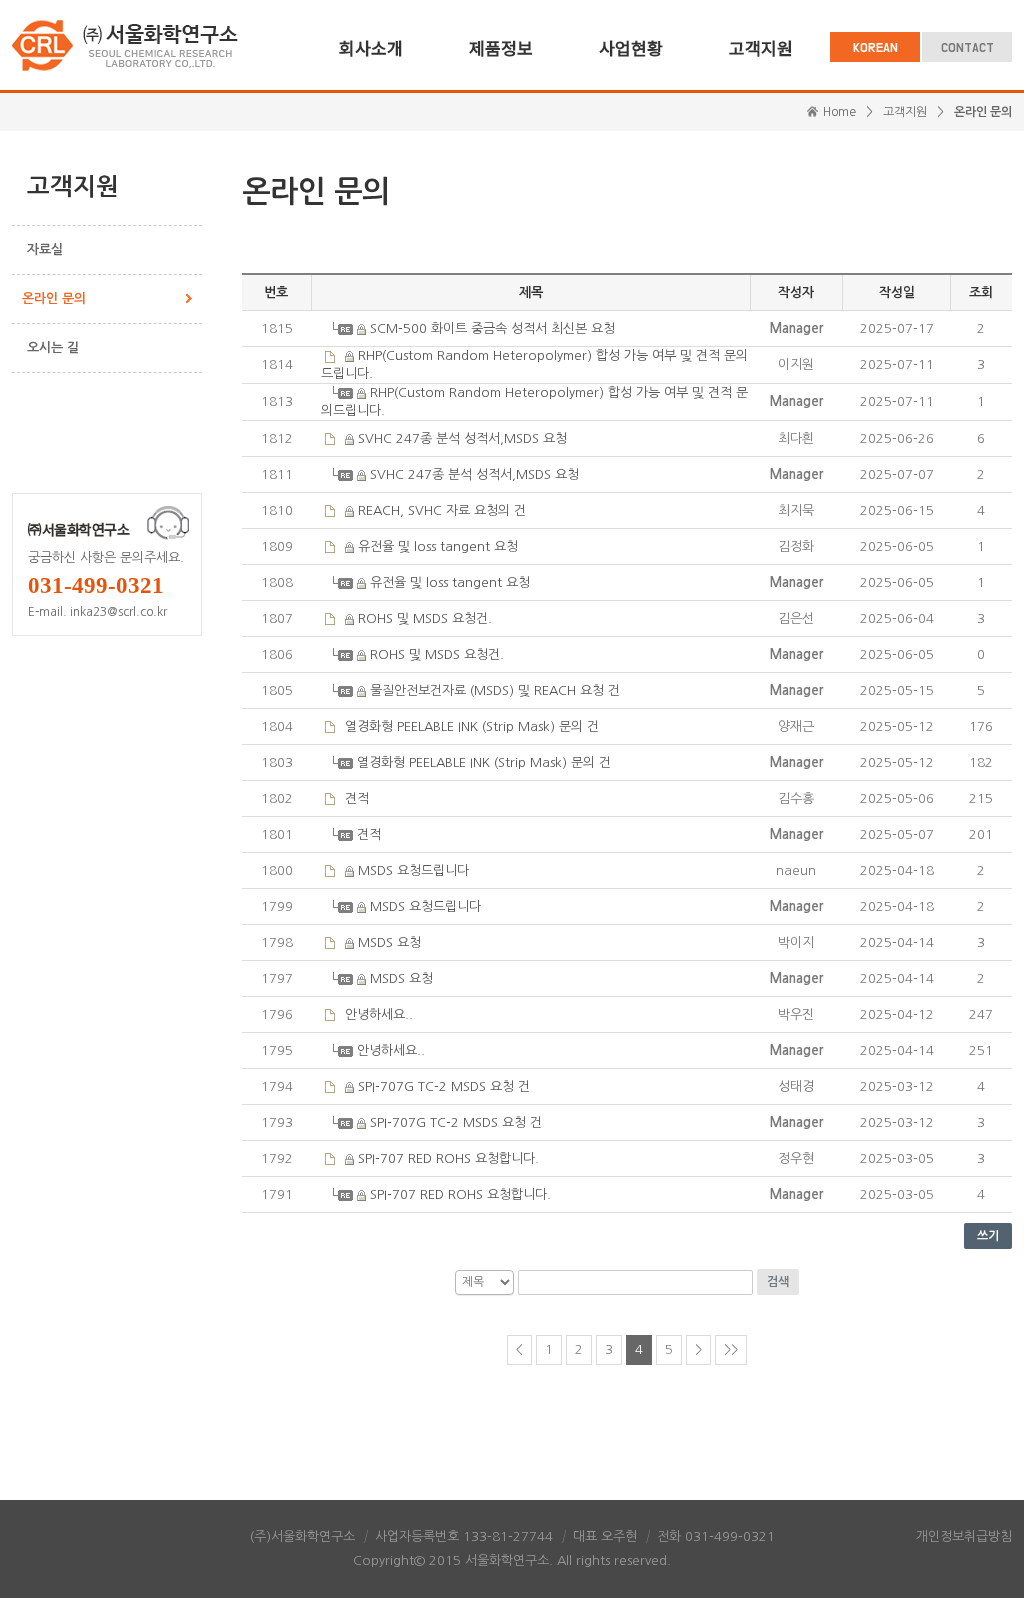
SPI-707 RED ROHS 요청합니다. (448, 1158)
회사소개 (371, 47)
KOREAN (875, 48)
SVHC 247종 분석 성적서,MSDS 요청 (462, 438)
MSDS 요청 (389, 942)
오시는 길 (53, 347)
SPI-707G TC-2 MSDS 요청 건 (444, 1086)
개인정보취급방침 (964, 1536)
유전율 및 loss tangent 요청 (438, 546)
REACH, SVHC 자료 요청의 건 (442, 510)
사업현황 (631, 47)
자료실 (45, 249)
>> (731, 1349)
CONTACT (967, 48)
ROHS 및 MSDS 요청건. (425, 618)
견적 (357, 798)
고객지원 (761, 47)
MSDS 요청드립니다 (413, 870)
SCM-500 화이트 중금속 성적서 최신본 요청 (492, 328)
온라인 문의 (54, 298)
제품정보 (501, 47)
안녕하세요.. (379, 1014)
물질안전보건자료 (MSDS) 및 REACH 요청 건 (495, 690)
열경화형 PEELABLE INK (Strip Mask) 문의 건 (472, 726)
